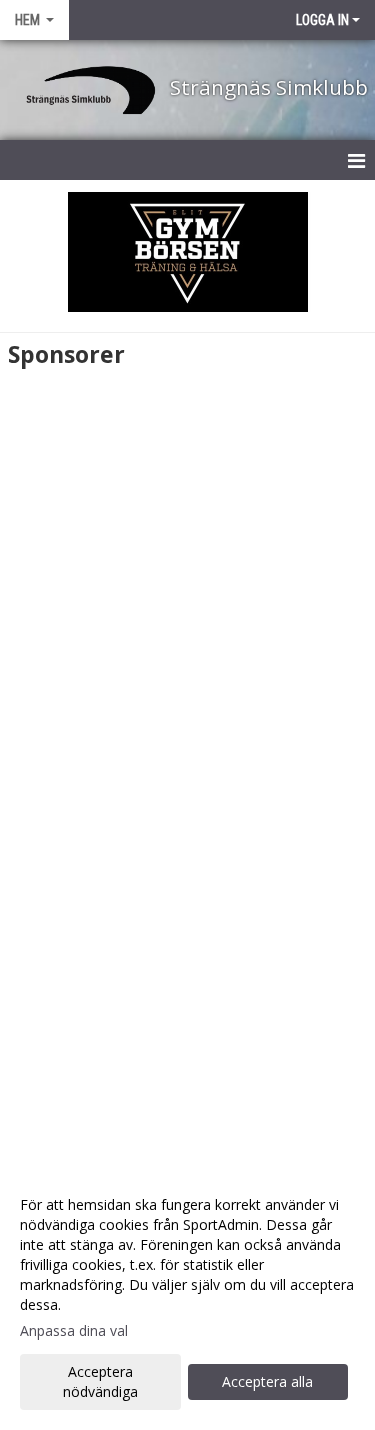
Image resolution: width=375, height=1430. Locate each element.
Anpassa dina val (74, 1331)
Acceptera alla (267, 1381)
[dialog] (187, 1297)
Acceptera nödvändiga (100, 1381)
